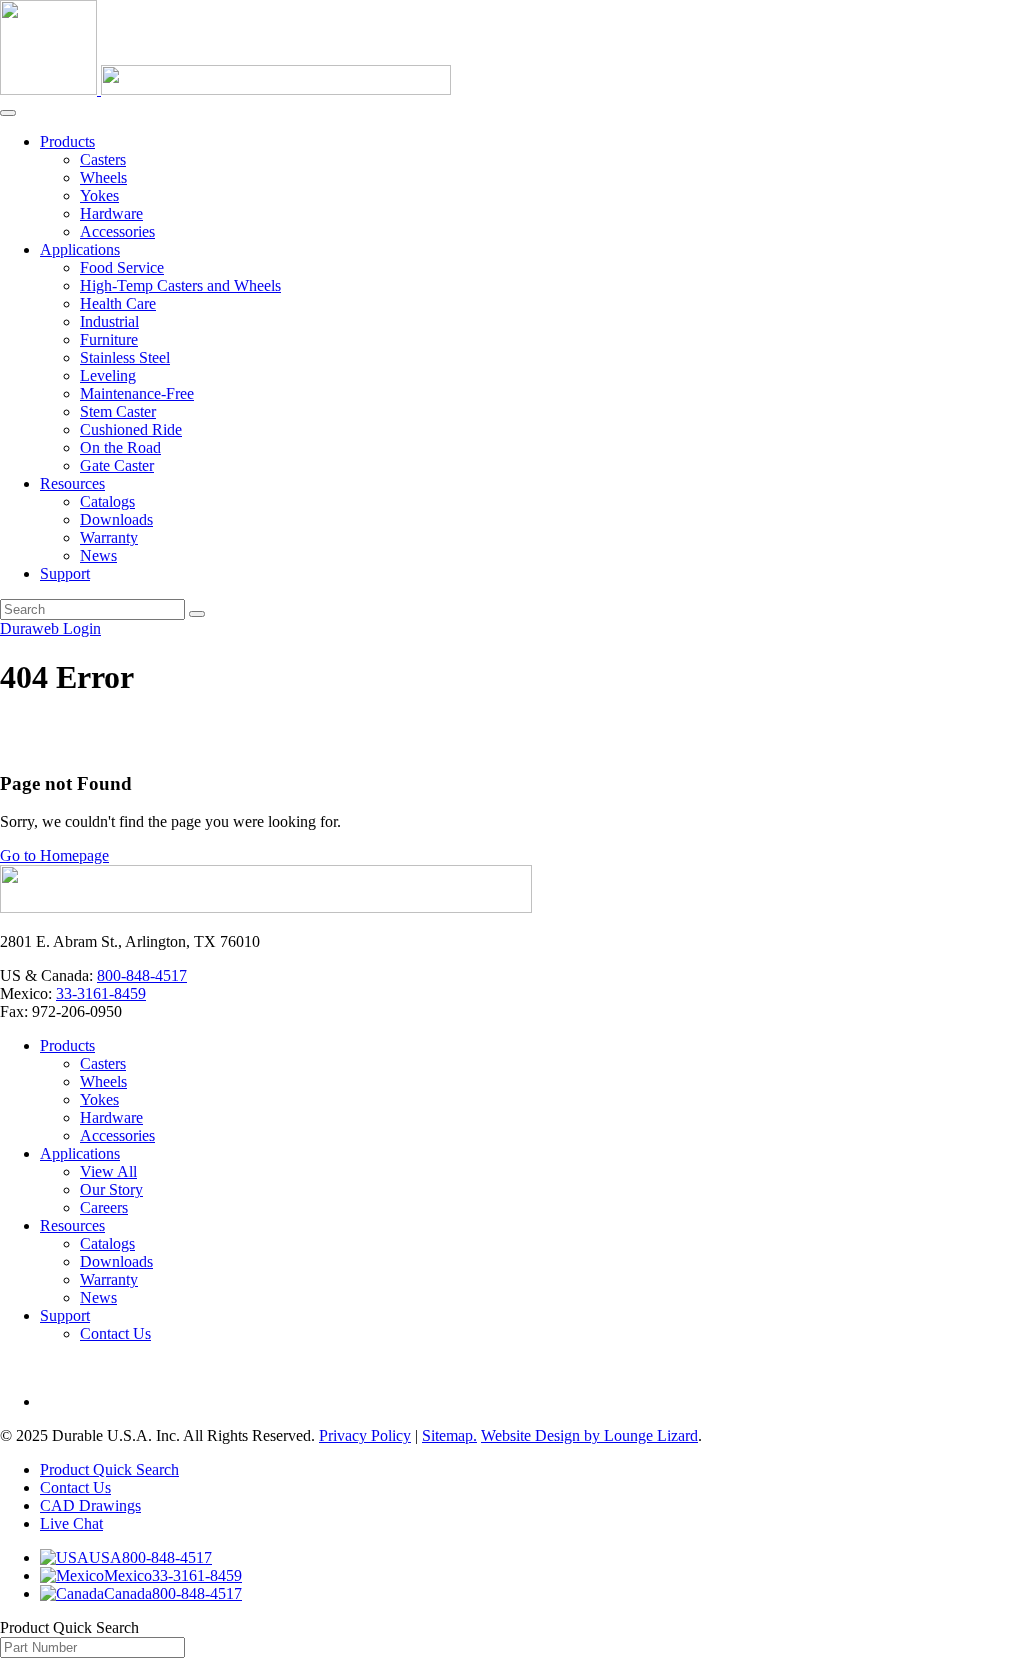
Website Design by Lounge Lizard (589, 1435)
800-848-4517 (142, 975)
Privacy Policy (365, 1435)
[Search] (197, 614)
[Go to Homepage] (266, 907)
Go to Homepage (54, 855)
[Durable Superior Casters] (225, 89)
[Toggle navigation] (8, 113)
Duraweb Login (50, 628)
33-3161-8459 (101, 993)
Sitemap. (449, 1435)
